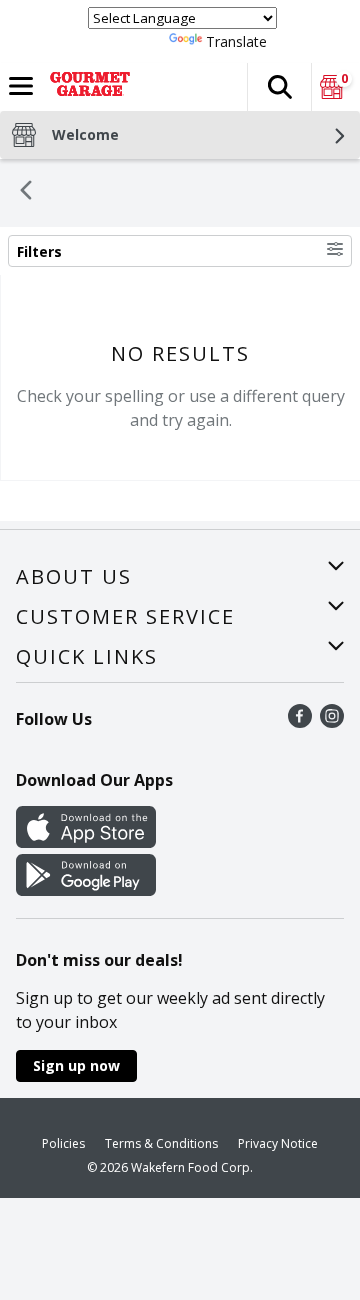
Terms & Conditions (161, 1143)
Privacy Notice (278, 1143)
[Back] (26, 193)
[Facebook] (300, 722)
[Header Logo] (86, 87)
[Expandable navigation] (21, 86)
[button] (279, 87)
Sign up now (76, 1065)
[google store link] (86, 890)
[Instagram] (332, 722)
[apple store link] (86, 842)
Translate (236, 41)
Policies (63, 1143)
